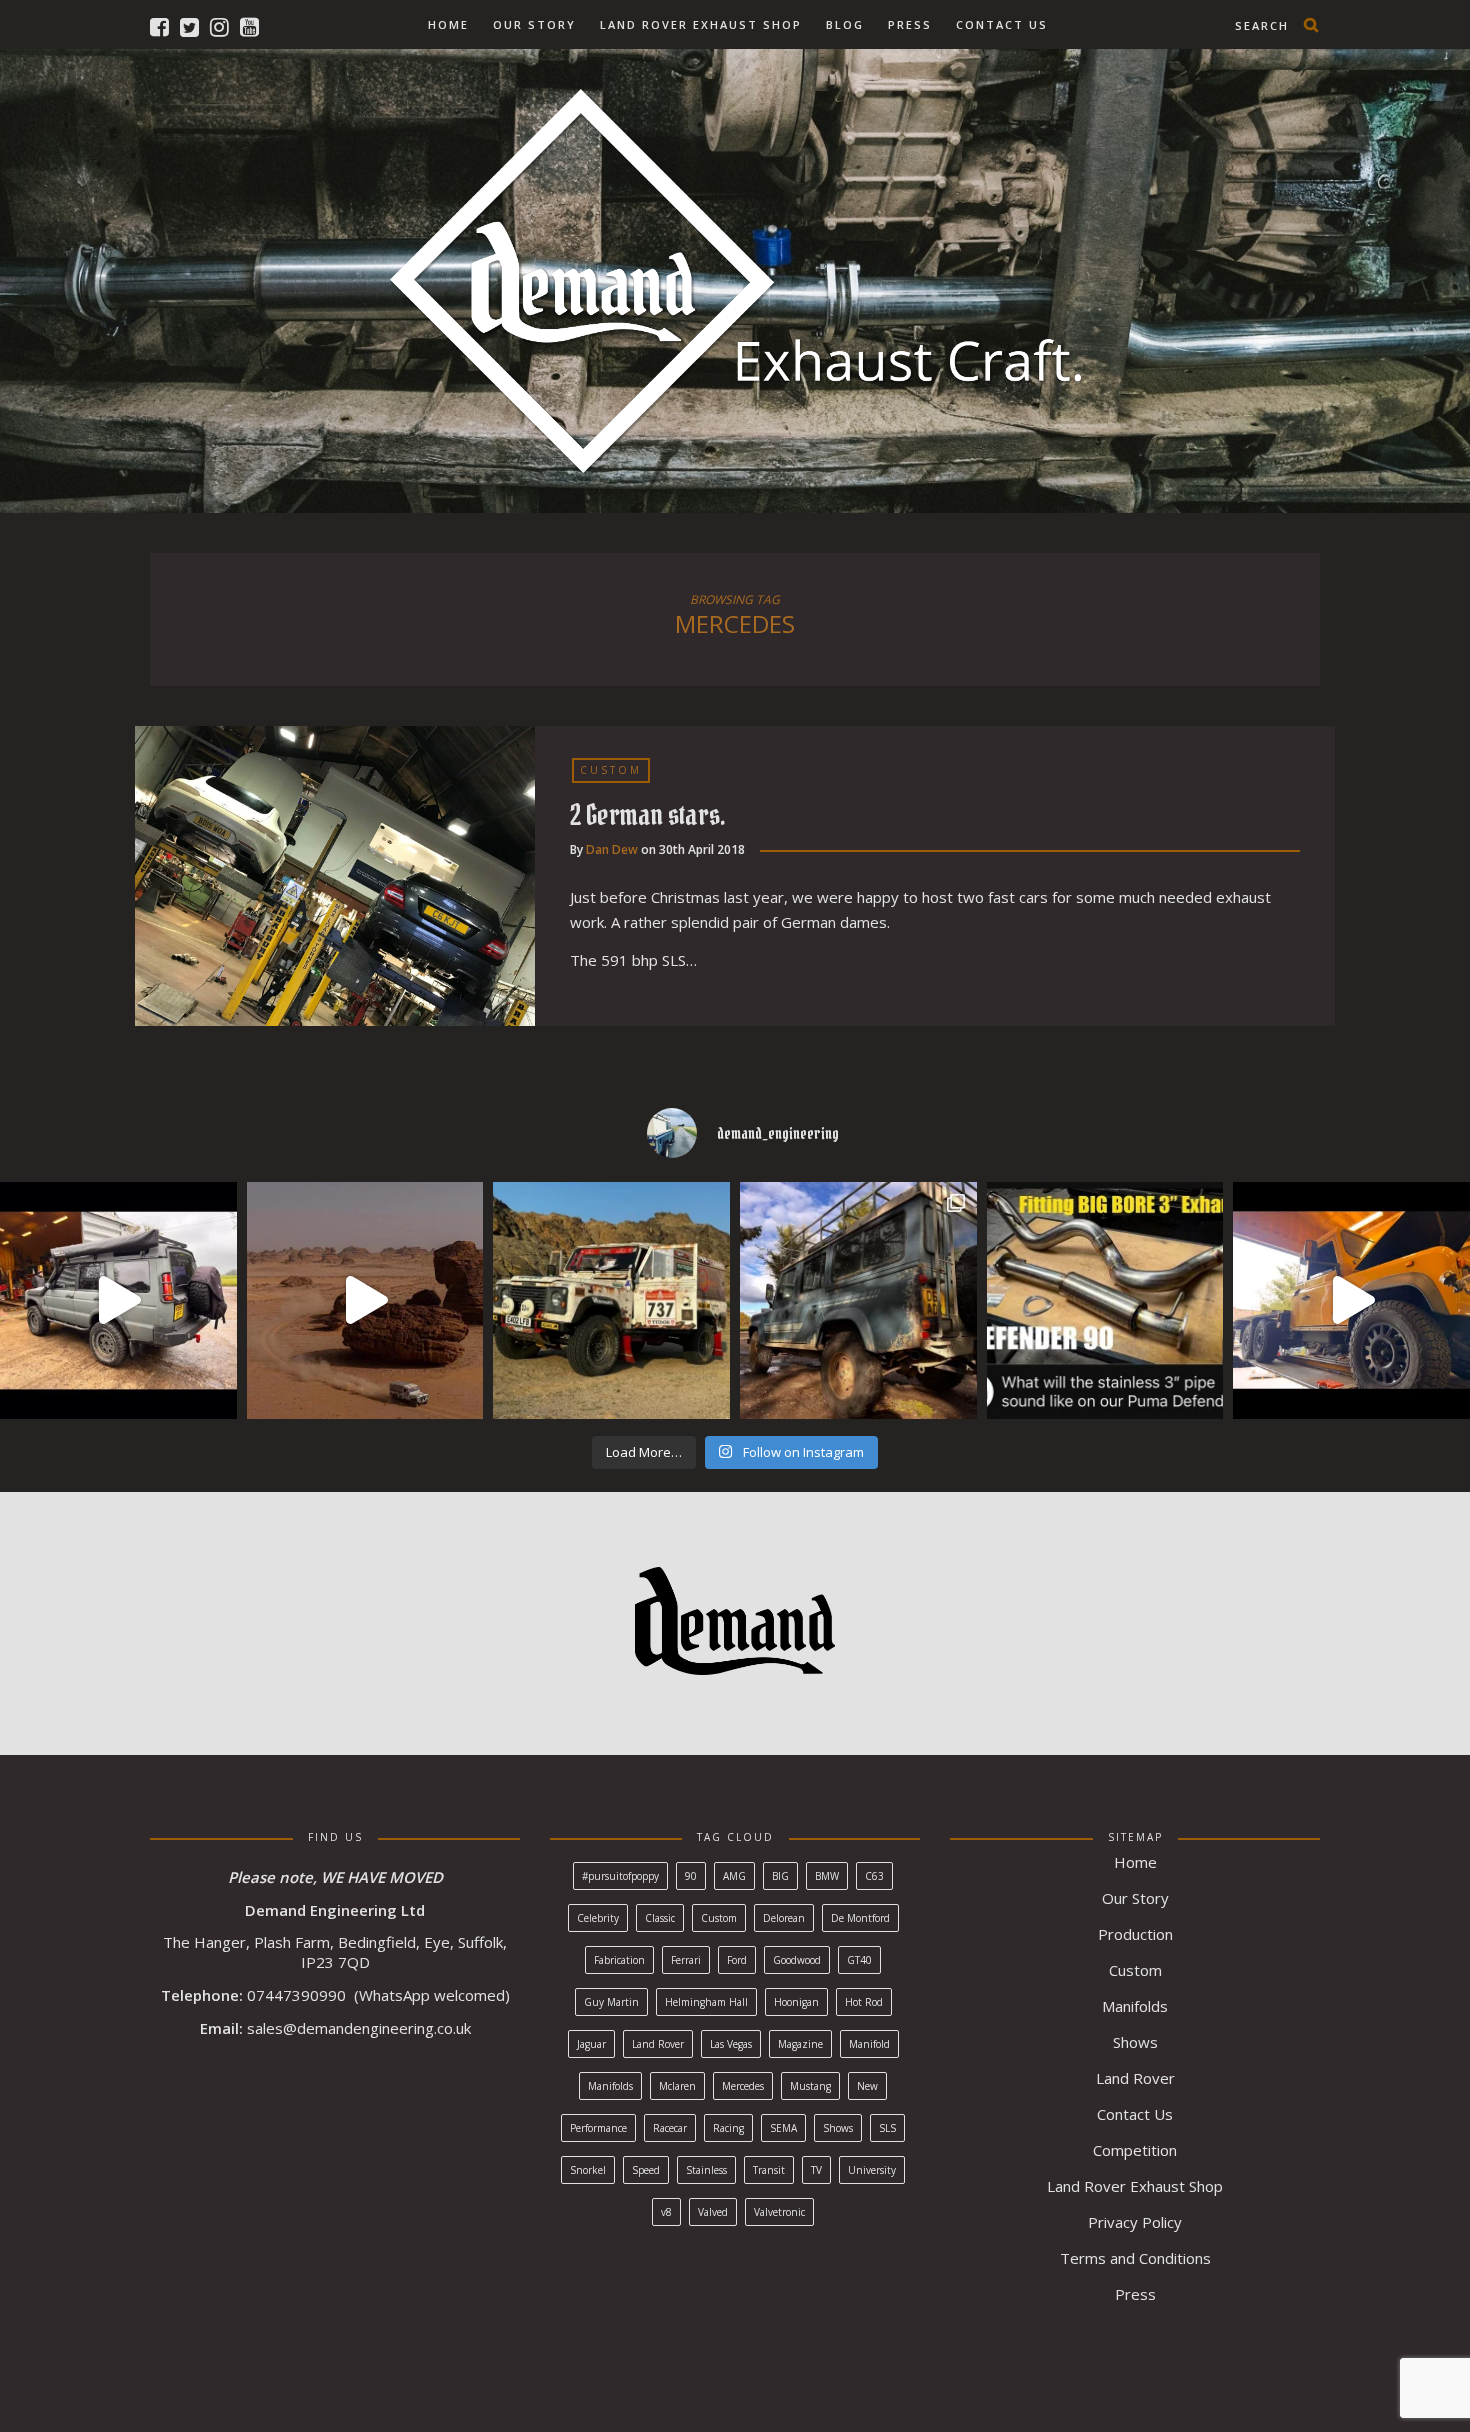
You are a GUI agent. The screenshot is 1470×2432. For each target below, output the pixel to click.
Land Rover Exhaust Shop (701, 24)
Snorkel (588, 2170)
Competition (1135, 2150)
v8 (666, 2212)
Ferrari (686, 1960)
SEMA (783, 2128)
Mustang (810, 2086)
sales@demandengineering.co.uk (359, 2028)
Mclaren (677, 2086)
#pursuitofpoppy (620, 1876)
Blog (845, 24)
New (867, 2086)
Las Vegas (731, 2044)
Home (448, 24)
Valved (713, 2212)
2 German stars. (648, 815)
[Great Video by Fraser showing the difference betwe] (1105, 1300)
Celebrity (598, 1918)
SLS (887, 2128)
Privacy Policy (1135, 2222)
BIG (780, 1876)
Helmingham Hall (706, 2002)
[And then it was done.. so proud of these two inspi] (365, 1300)
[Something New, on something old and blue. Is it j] (858, 1300)
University (872, 2170)
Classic (660, 1918)
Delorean (784, 1918)
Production (1135, 1934)
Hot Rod (864, 2002)
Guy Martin (611, 2002)
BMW (827, 1876)
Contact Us (1002, 24)
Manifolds (610, 2086)
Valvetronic (779, 2212)
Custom (611, 770)
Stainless (706, 2170)
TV (816, 2170)
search (1262, 25)
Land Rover (658, 2044)
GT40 (859, 1960)
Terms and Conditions (1135, 2258)
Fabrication (619, 1960)
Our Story (534, 24)
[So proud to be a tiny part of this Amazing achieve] (611, 1300)
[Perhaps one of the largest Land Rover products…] (1351, 1300)
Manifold (869, 2044)
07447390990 (296, 1995)
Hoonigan (796, 2002)
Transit (769, 2170)
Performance (598, 2128)
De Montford (860, 1918)
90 (691, 1876)
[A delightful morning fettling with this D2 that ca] (118, 1300)
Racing (728, 2128)
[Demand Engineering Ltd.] (735, 276)
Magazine (800, 2044)
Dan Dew (612, 849)
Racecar (670, 2128)
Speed (646, 2170)
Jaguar (591, 2044)
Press (910, 24)
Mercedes (743, 2086)
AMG (734, 1876)
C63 (874, 1876)
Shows (838, 2128)
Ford (737, 1960)
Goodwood (797, 1960)
